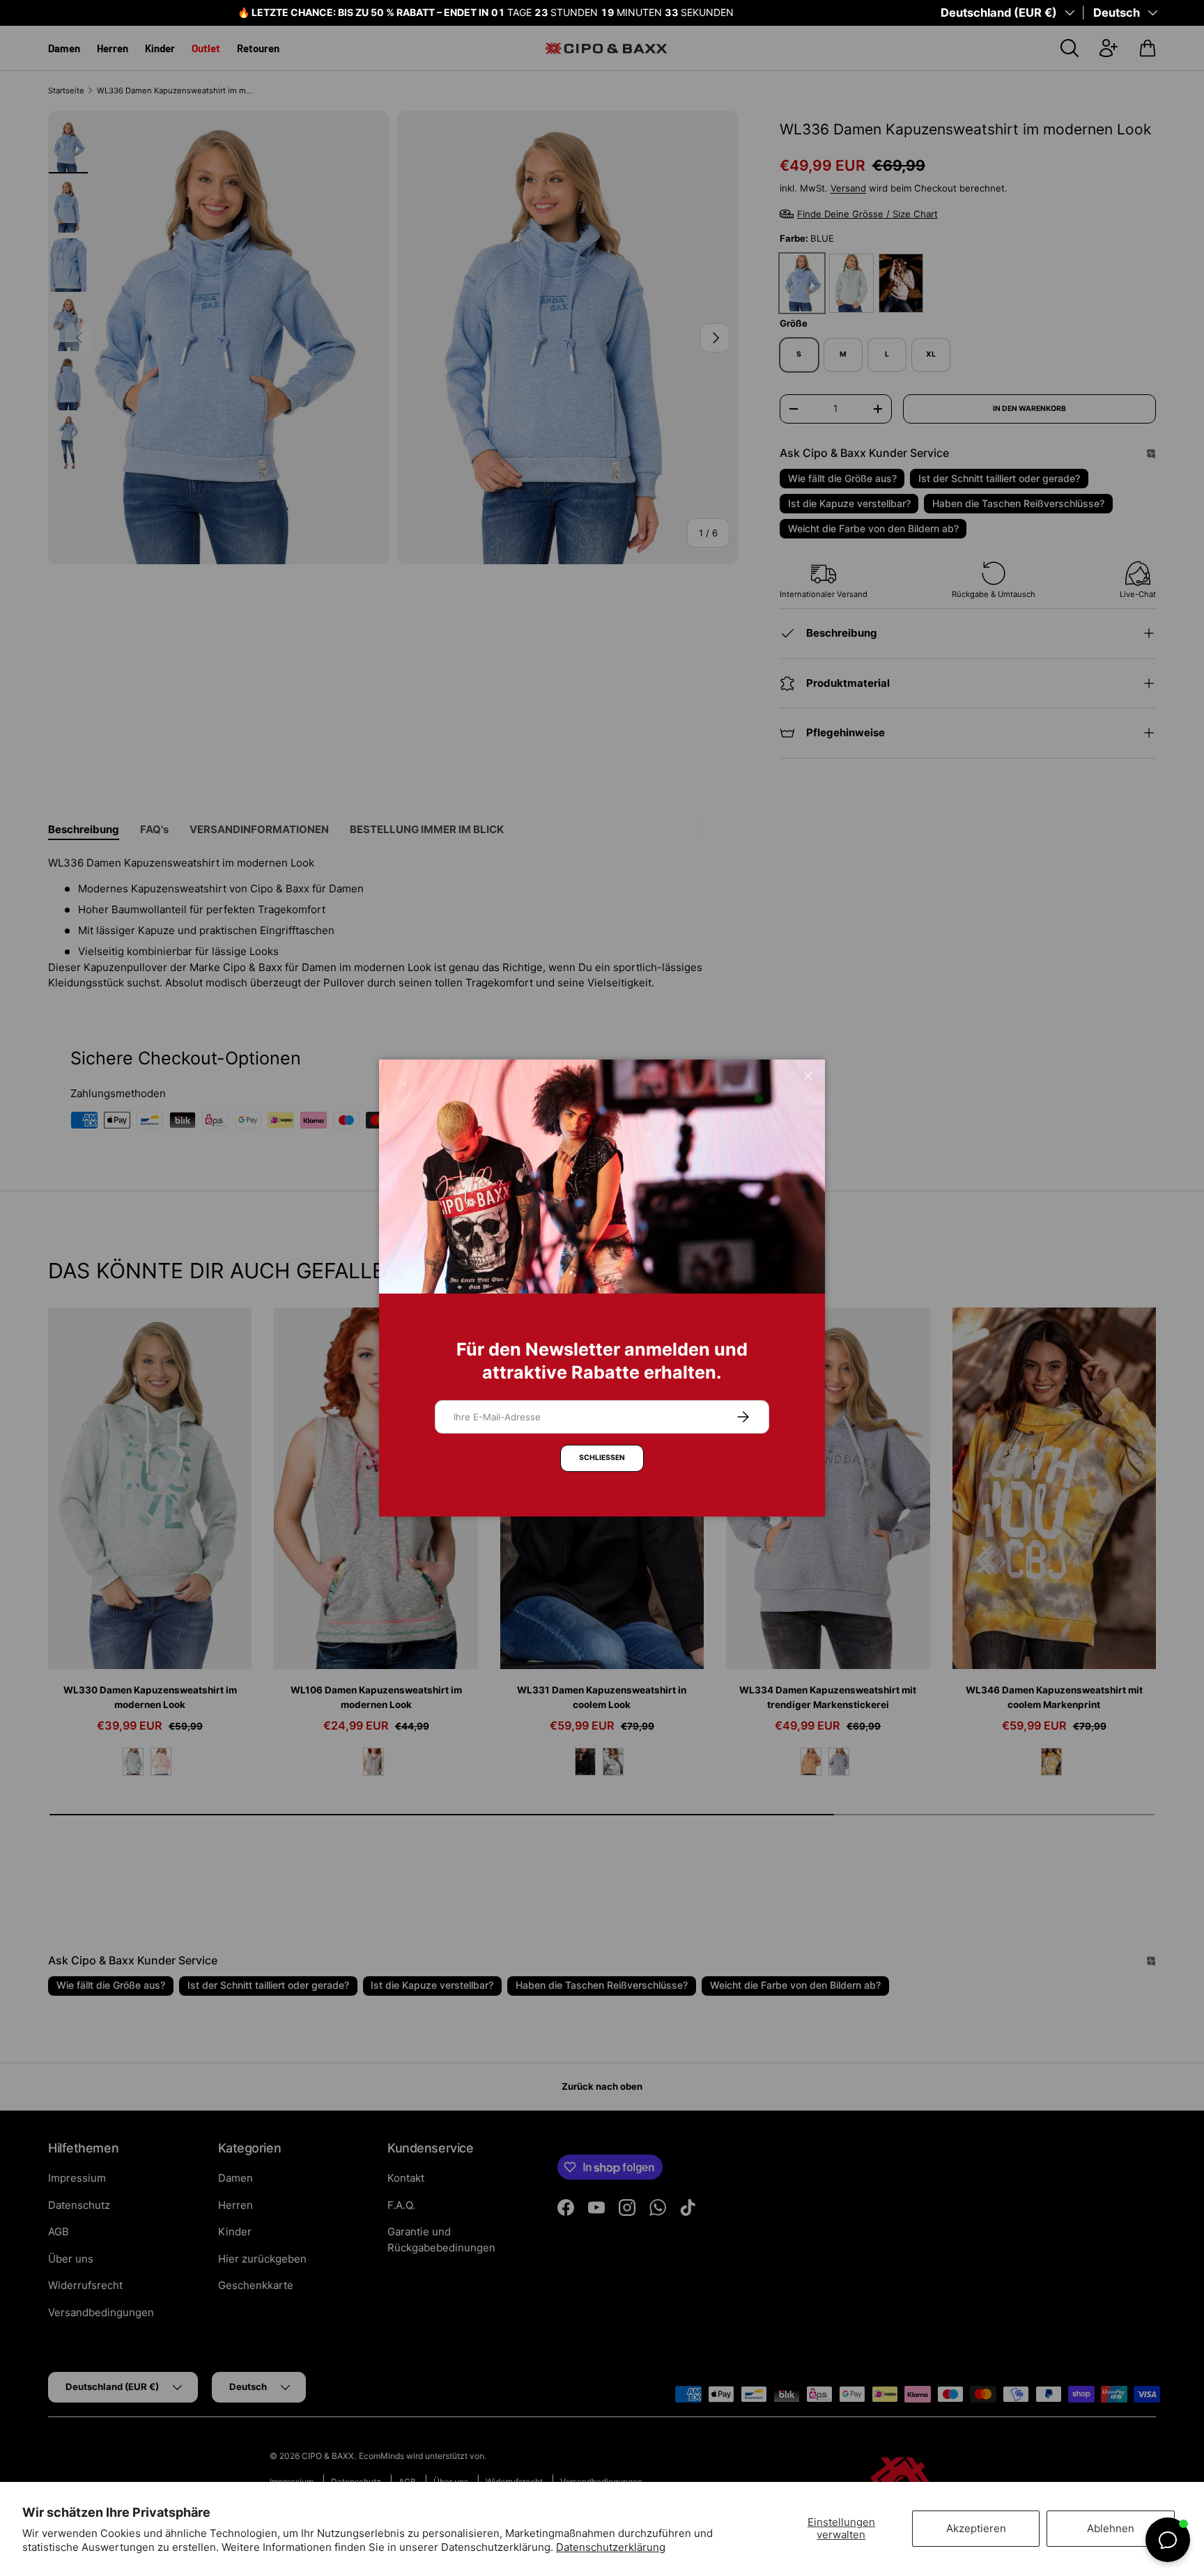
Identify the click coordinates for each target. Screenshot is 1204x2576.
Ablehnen (1111, 2528)
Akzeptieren (976, 2528)
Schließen (602, 1458)
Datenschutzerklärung (611, 2547)
